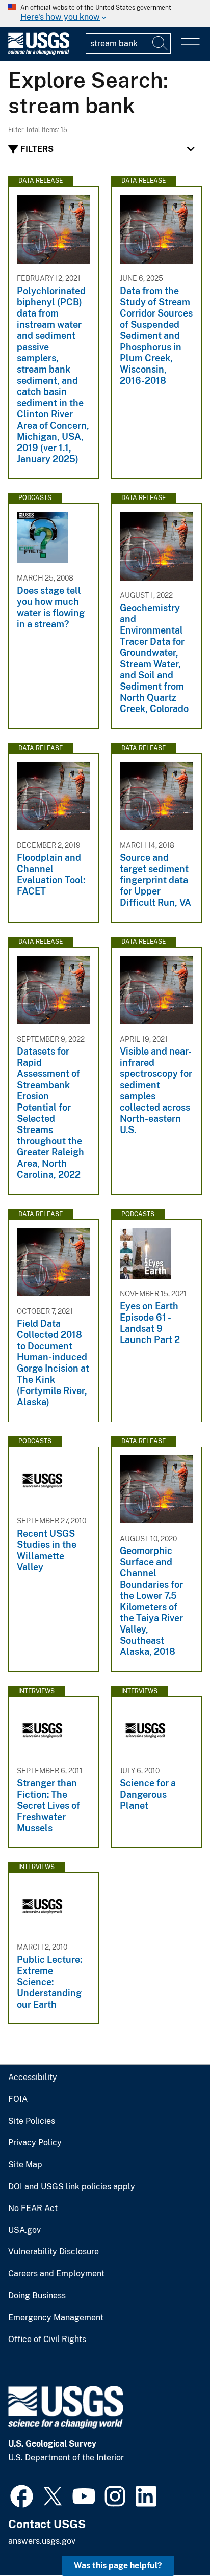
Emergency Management (56, 2318)
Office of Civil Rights (47, 2340)
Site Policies (32, 2121)
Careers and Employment (56, 2274)
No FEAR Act (33, 2209)
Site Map (25, 2165)
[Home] (39, 52)
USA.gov (24, 2230)
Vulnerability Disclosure (54, 2252)
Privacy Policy (35, 2143)
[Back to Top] (173, 2539)
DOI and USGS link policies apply (72, 2187)
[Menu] (190, 45)
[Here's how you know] (105, 13)
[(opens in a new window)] (22, 2495)
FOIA (18, 2099)
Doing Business (37, 2296)
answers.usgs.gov (42, 2541)
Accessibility (33, 2078)
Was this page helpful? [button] (118, 2566)
